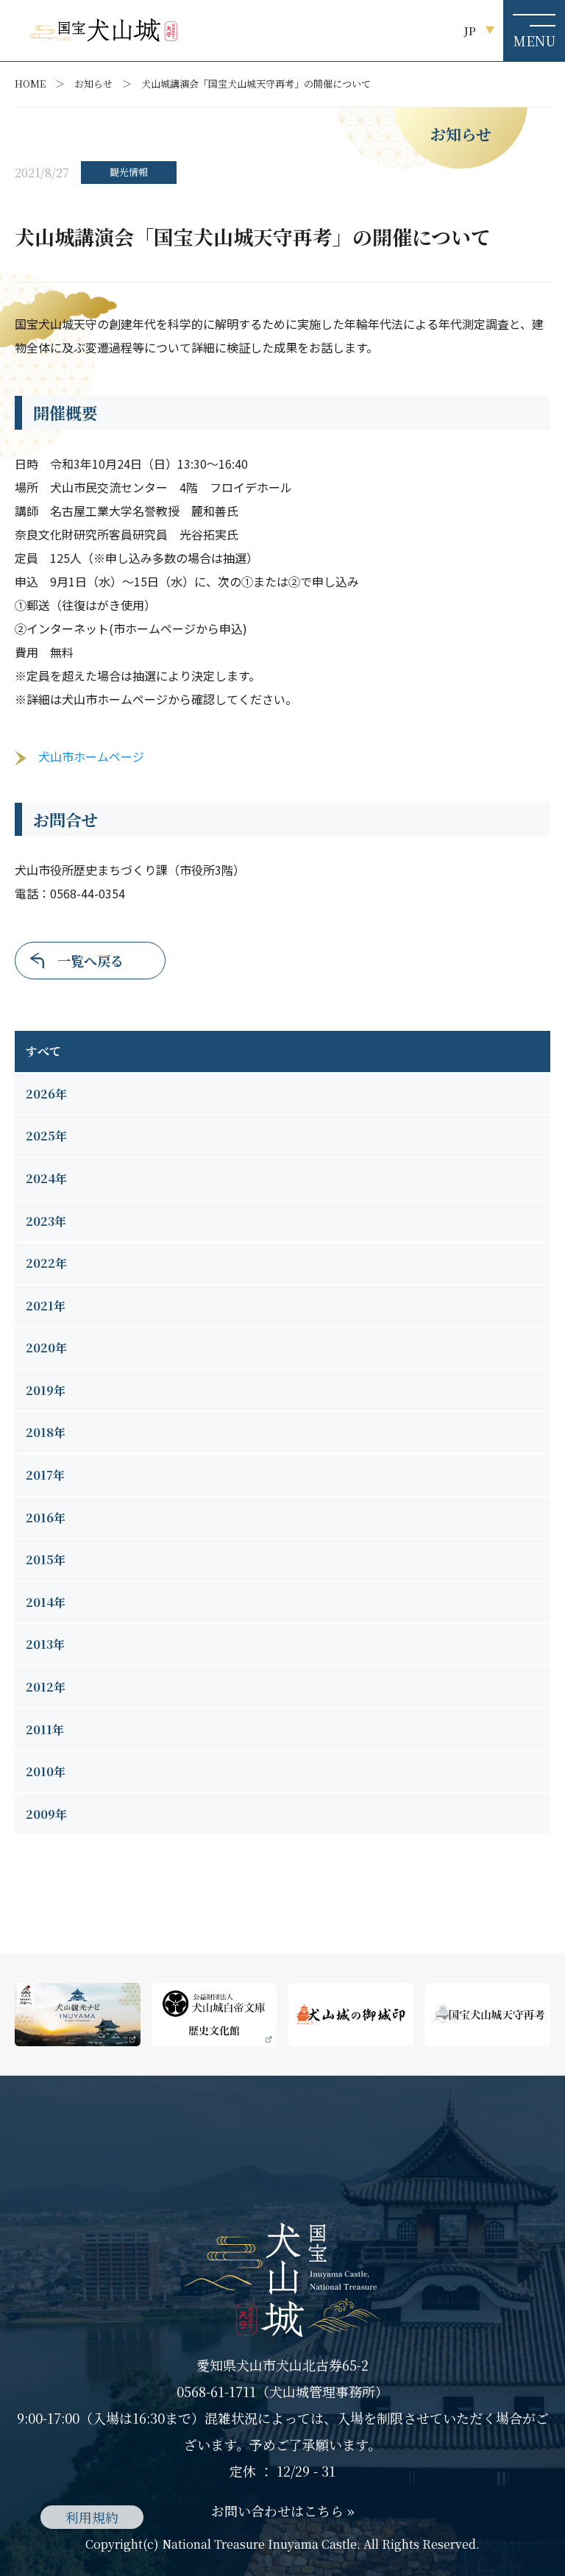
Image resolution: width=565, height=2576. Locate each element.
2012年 (46, 1687)
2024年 (46, 1178)
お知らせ (93, 84)
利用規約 (92, 2517)
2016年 (46, 1518)
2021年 (46, 1306)
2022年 (46, 1263)
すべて (43, 1051)
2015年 (46, 1560)
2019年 (46, 1390)
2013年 (45, 1644)
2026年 (46, 1094)
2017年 (45, 1475)
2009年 (46, 1814)
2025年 (46, 1136)
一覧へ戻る (90, 960)
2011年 (45, 1729)
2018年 (46, 1432)
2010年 (46, 1771)
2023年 (46, 1221)
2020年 (46, 1348)
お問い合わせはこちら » (283, 2511)
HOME (30, 84)
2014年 (46, 1602)
